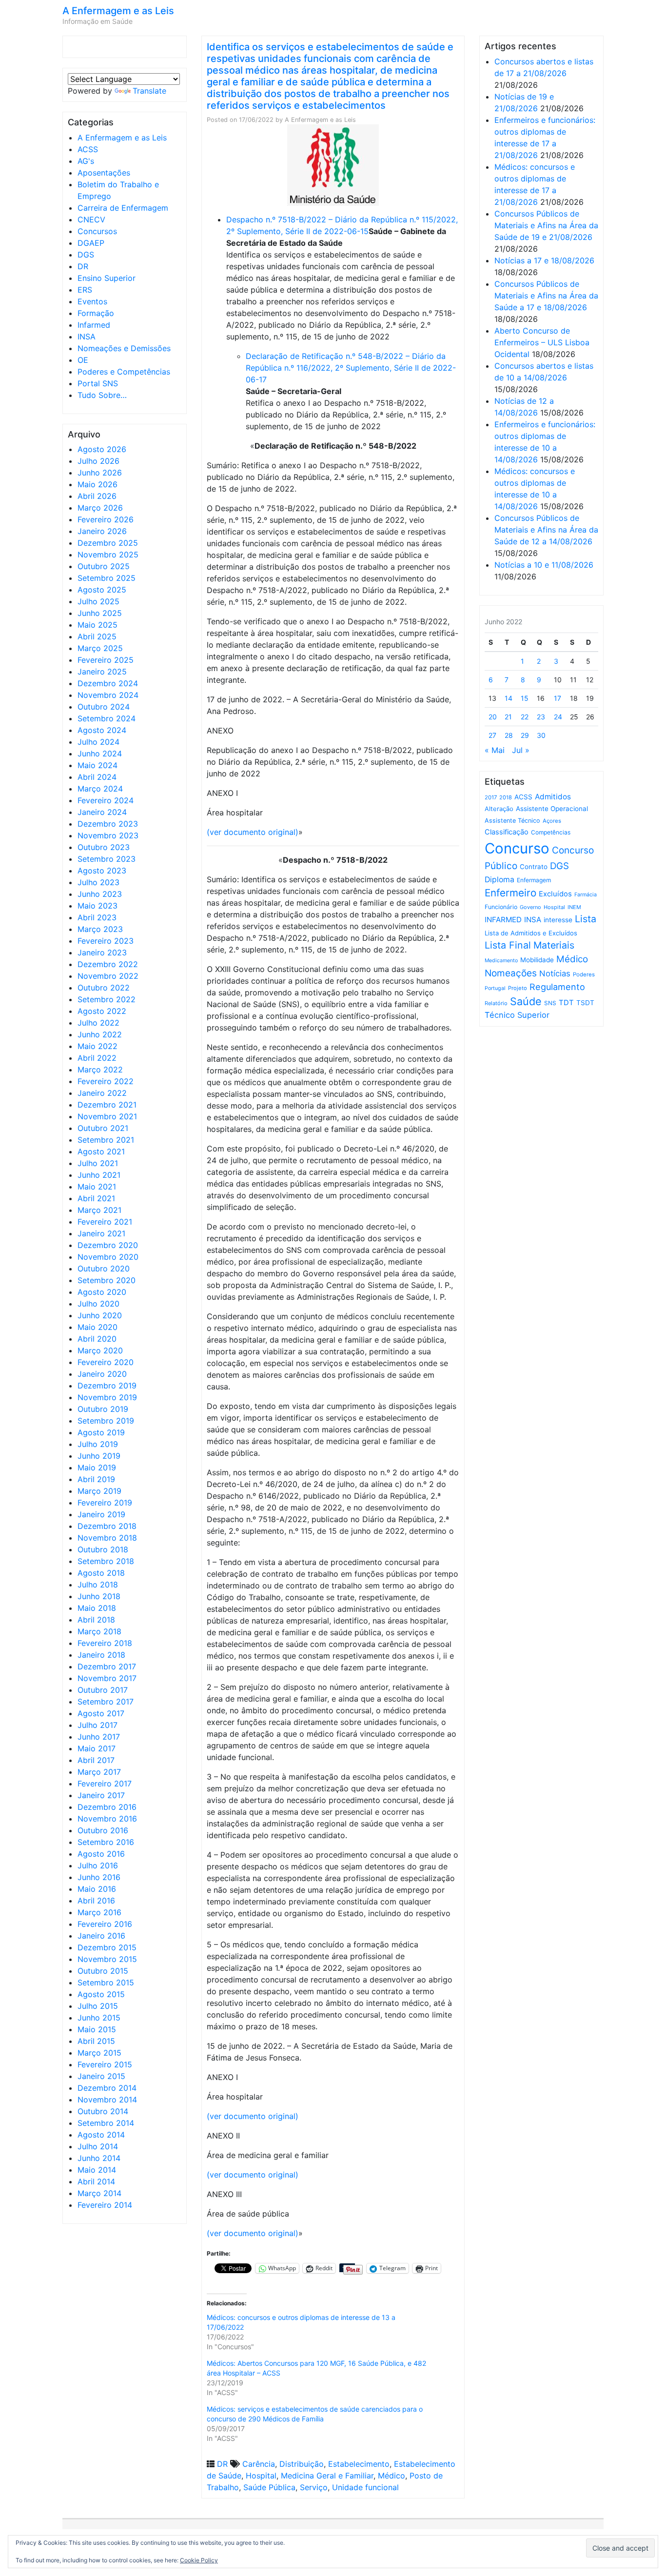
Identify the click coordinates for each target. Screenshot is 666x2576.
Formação (96, 313)
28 (509, 735)
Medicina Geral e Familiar (327, 2476)
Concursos (97, 231)
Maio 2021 (97, 1187)
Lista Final (508, 945)
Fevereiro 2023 (106, 941)
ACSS (88, 149)
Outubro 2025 (104, 566)
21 (508, 717)
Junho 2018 (99, 1596)
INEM (574, 907)
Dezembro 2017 (107, 1666)
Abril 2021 (96, 1198)
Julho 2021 (98, 1163)
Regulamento (557, 987)
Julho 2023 (98, 882)
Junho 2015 (99, 2018)
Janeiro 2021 (101, 1233)
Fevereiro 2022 (106, 1081)
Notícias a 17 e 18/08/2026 (544, 260)
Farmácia (586, 895)
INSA (87, 337)
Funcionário (501, 907)
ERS (85, 290)
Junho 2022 (100, 1034)
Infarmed (94, 325)
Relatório (496, 1003)
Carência (259, 2464)
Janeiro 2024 (102, 812)
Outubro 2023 (104, 847)
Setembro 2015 (106, 1982)
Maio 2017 (97, 1748)
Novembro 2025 (108, 555)
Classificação (507, 832)
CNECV (91, 219)
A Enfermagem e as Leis (118, 11)
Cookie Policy (199, 2560)
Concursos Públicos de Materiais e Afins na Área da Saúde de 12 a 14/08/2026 (546, 530)
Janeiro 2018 (101, 1655)
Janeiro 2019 (101, 1514)
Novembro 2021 (107, 1116)
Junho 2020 (100, 1315)
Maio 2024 (98, 765)
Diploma (499, 880)
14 (509, 698)
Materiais (554, 945)
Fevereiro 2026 (106, 519)
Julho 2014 (98, 2146)
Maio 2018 (97, 1608)
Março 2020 (100, 1350)
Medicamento (501, 961)
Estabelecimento (359, 2464)
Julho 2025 (98, 601)
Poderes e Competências (124, 372)
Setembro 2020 (107, 1280)
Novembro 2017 (107, 1678)
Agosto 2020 (102, 1292)
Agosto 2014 (101, 2135)
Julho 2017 (98, 1725)
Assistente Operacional (552, 809)
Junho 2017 (99, 1737)
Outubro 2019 (103, 1409)
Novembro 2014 (107, 2100)
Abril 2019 (96, 1479)
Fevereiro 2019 (105, 1503)
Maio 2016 (97, 1889)
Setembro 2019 (106, 1421)
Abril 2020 (97, 1339)
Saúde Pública (269, 2487)
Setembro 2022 (107, 999)
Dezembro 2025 (108, 543)
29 (525, 735)
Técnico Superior (517, 1015)
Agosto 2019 (101, 1432)
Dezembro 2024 (108, 683)
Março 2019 (99, 1491)
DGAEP (91, 243)
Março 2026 (100, 508)
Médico (392, 2476)
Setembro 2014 (106, 2123)
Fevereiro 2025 (106, 660)
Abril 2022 (97, 1058)
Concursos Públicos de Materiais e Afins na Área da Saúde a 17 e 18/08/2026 (546, 296)
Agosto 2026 (102, 449)
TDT (566, 1003)
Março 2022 (100, 1070)
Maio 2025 (98, 625)
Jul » (521, 750)
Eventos (92, 301)
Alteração (499, 809)
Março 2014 (99, 2193)
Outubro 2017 (103, 1690)
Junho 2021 (99, 1175)
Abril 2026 (97, 496)
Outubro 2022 (104, 988)
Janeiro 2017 (101, 1795)
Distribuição (302, 2464)
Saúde (526, 1001)
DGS (86, 255)
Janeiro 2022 (102, 1093)
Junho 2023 (100, 894)
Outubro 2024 (104, 707)
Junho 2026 (100, 473)
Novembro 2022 (108, 976)
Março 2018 (99, 1631)
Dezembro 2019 (107, 1386)
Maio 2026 (98, 484)
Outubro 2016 (103, 1830)
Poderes (584, 974)
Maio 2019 (97, 1467)
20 (493, 717)
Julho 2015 (98, 2006)
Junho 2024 (100, 753)
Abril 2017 (96, 1760)
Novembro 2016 (107, 1819)
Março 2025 (100, 648)
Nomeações (511, 973)
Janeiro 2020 (102, 1374)
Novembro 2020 (108, 1257)
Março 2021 (99, 1210)
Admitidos (553, 797)
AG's (86, 161)
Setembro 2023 (107, 859)
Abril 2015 (96, 2041)
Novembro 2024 (108, 695)
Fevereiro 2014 (105, 2205)
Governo (530, 907)
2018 (506, 797)
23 (541, 717)
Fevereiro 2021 (105, 1222)
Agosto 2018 (101, 1573)
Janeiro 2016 (101, 1936)
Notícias (555, 973)
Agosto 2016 (101, 1854)
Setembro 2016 (106, 1842)
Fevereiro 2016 (105, 1924)
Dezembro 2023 (108, 824)
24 (558, 717)
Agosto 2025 (102, 590)
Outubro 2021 (103, 1128)
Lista (586, 919)
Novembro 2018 (107, 1538)
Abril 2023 (97, 917)
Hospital (261, 2476)
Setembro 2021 (106, 1140)
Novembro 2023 (108, 835)
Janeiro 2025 (102, 672)
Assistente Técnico (512, 821)
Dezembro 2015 (107, 1947)
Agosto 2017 (101, 1713)
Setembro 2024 (107, 718)
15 (525, 698)
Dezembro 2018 (107, 1526)
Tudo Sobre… (102, 395)
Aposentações (104, 173)
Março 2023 (100, 929)
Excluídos (555, 894)
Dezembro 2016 (107, 1807)
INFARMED (503, 920)
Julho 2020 (98, 1304)
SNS (550, 1003)
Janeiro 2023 (102, 952)
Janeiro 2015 (101, 2076)
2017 (491, 797)
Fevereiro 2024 (106, 800)
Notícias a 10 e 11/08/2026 (544, 565)
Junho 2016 (99, 1877)
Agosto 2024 (102, 730)
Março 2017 (99, 1772)
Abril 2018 (96, 1620)
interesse (558, 920)
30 (541, 735)
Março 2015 (99, 2053)
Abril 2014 (96, 2181)
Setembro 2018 (106, 1561)
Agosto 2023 (102, 871)
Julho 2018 (98, 1585)
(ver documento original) (253, 832)
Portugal (495, 988)
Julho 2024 (98, 742)
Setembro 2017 (106, 1702)
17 (558, 698)
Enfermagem (534, 880)
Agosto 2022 (102, 1011)
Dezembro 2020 (108, 1245)
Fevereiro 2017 (105, 1783)
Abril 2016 (96, 1901)
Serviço (314, 2487)
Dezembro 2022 (108, 964)
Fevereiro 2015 (105, 2064)
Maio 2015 (97, 2029)
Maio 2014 (97, 2170)
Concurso (517, 848)
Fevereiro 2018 (105, 1643)
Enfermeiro (510, 893)
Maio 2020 (98, 1327)
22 (525, 717)
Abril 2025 (97, 636)
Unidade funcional (365, 2487)
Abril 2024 (97, 777)
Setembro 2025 (107, 578)
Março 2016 (99, 1912)
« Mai (495, 750)
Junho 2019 (99, 1456)
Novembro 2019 (107, 1397)
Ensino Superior (107, 278)
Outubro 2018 (103, 1549)
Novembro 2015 (107, 1959)
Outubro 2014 (103, 2111)
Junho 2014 (99, 2158)
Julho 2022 (98, 1023)
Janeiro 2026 (102, 531)
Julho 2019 (98, 1444)
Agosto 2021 (101, 1151)
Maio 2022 (98, 1046)
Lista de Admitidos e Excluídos (531, 933)
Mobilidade (537, 960)
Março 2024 (100, 789)
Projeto (518, 988)
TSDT (585, 1003)
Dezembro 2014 (107, 2088)
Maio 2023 (98, 906)
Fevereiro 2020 (106, 1362)
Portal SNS (98, 383)
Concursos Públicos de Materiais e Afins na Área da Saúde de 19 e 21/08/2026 (546, 225)
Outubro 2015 (103, 1971)
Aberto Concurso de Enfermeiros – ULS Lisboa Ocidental (542, 342)
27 (492, 735)
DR (83, 266)
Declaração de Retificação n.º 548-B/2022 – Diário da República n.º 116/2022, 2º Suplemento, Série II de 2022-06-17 (351, 368)
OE (83, 360)
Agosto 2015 (101, 1994)
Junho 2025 (100, 613)
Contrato (534, 867)
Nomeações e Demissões (124, 348)
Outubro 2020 (104, 1268)
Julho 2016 (98, 1865)
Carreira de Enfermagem (123, 208)
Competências (551, 832)
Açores (552, 821)
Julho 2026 (98, 461)
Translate (149, 91)
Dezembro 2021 (107, 1105)
